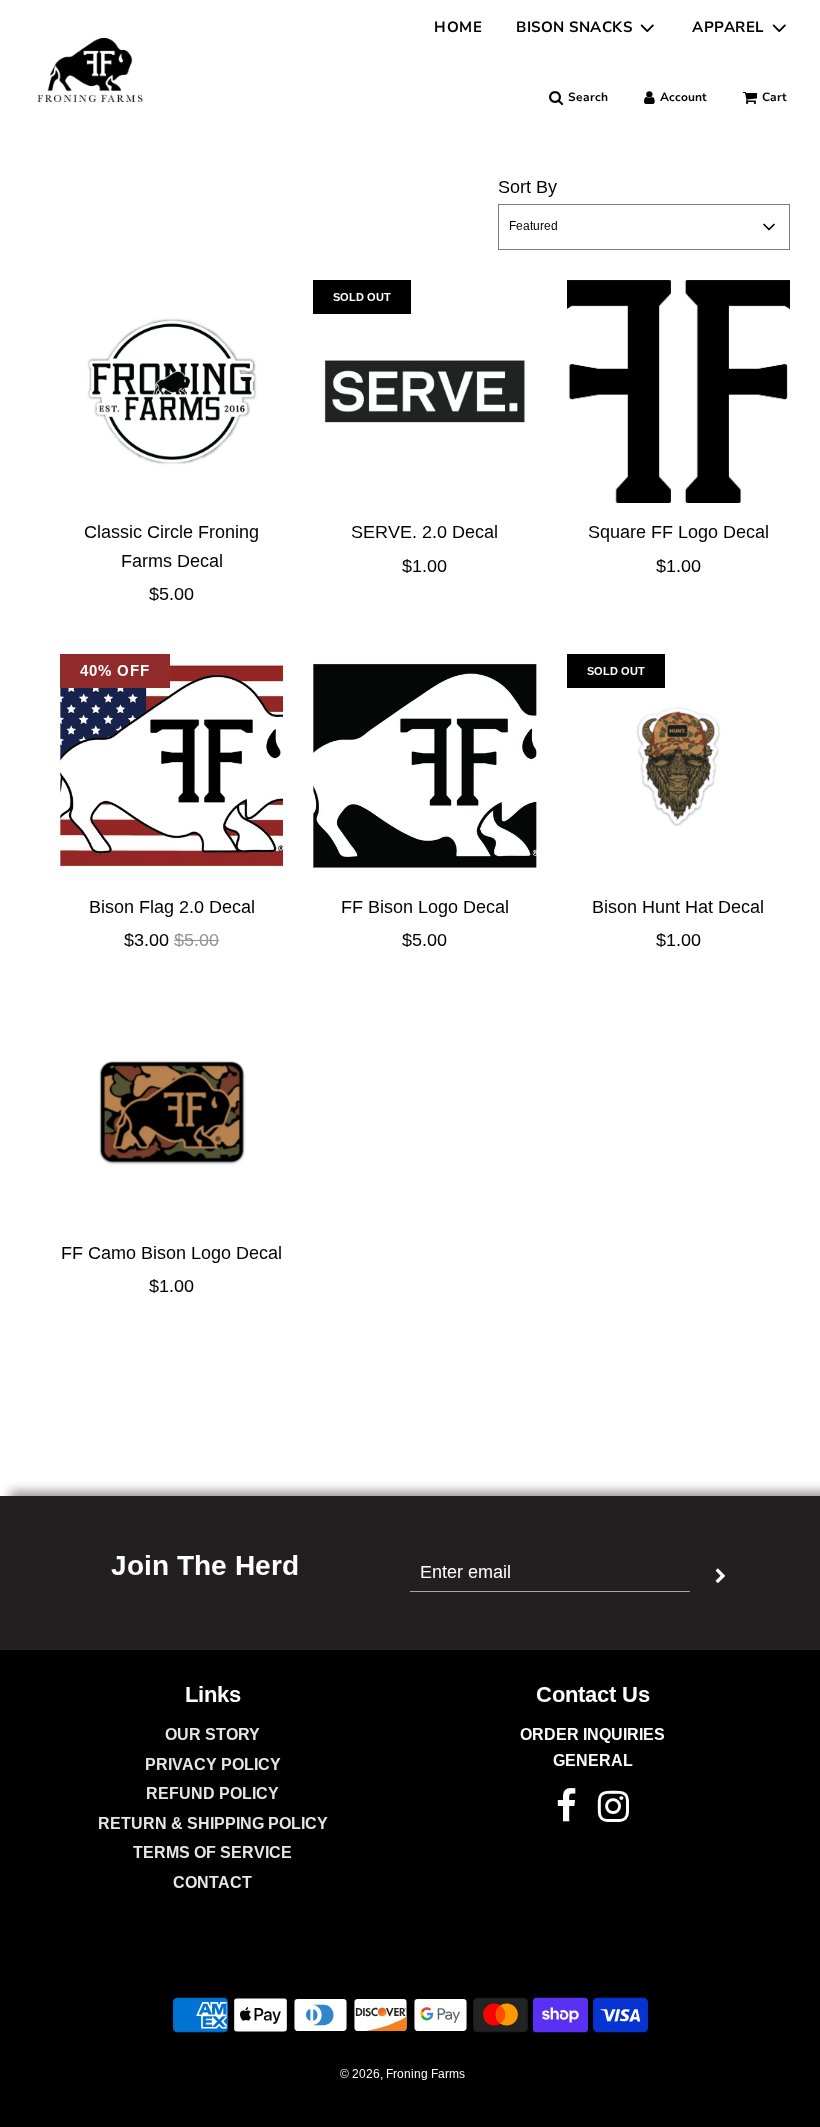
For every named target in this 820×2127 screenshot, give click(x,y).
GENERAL (593, 1760)
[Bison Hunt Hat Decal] (678, 765)
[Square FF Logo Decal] (678, 391)
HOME (458, 27)
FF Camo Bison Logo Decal (171, 1253)
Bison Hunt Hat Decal (678, 907)
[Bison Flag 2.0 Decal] (171, 765)
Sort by (527, 187)
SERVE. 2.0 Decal (424, 532)
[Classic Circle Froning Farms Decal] (171, 391)
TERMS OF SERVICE (212, 1852)
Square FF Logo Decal (678, 532)
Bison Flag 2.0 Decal (172, 907)
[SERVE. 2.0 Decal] (424, 391)
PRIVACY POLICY (213, 1764)
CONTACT (212, 1882)
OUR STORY (212, 1734)
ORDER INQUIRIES (592, 1734)
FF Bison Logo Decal (425, 907)
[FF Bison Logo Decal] (424, 765)
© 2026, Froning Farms (402, 2074)
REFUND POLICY (212, 1793)
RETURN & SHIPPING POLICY (213, 1823)
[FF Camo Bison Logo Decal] (171, 1111)
